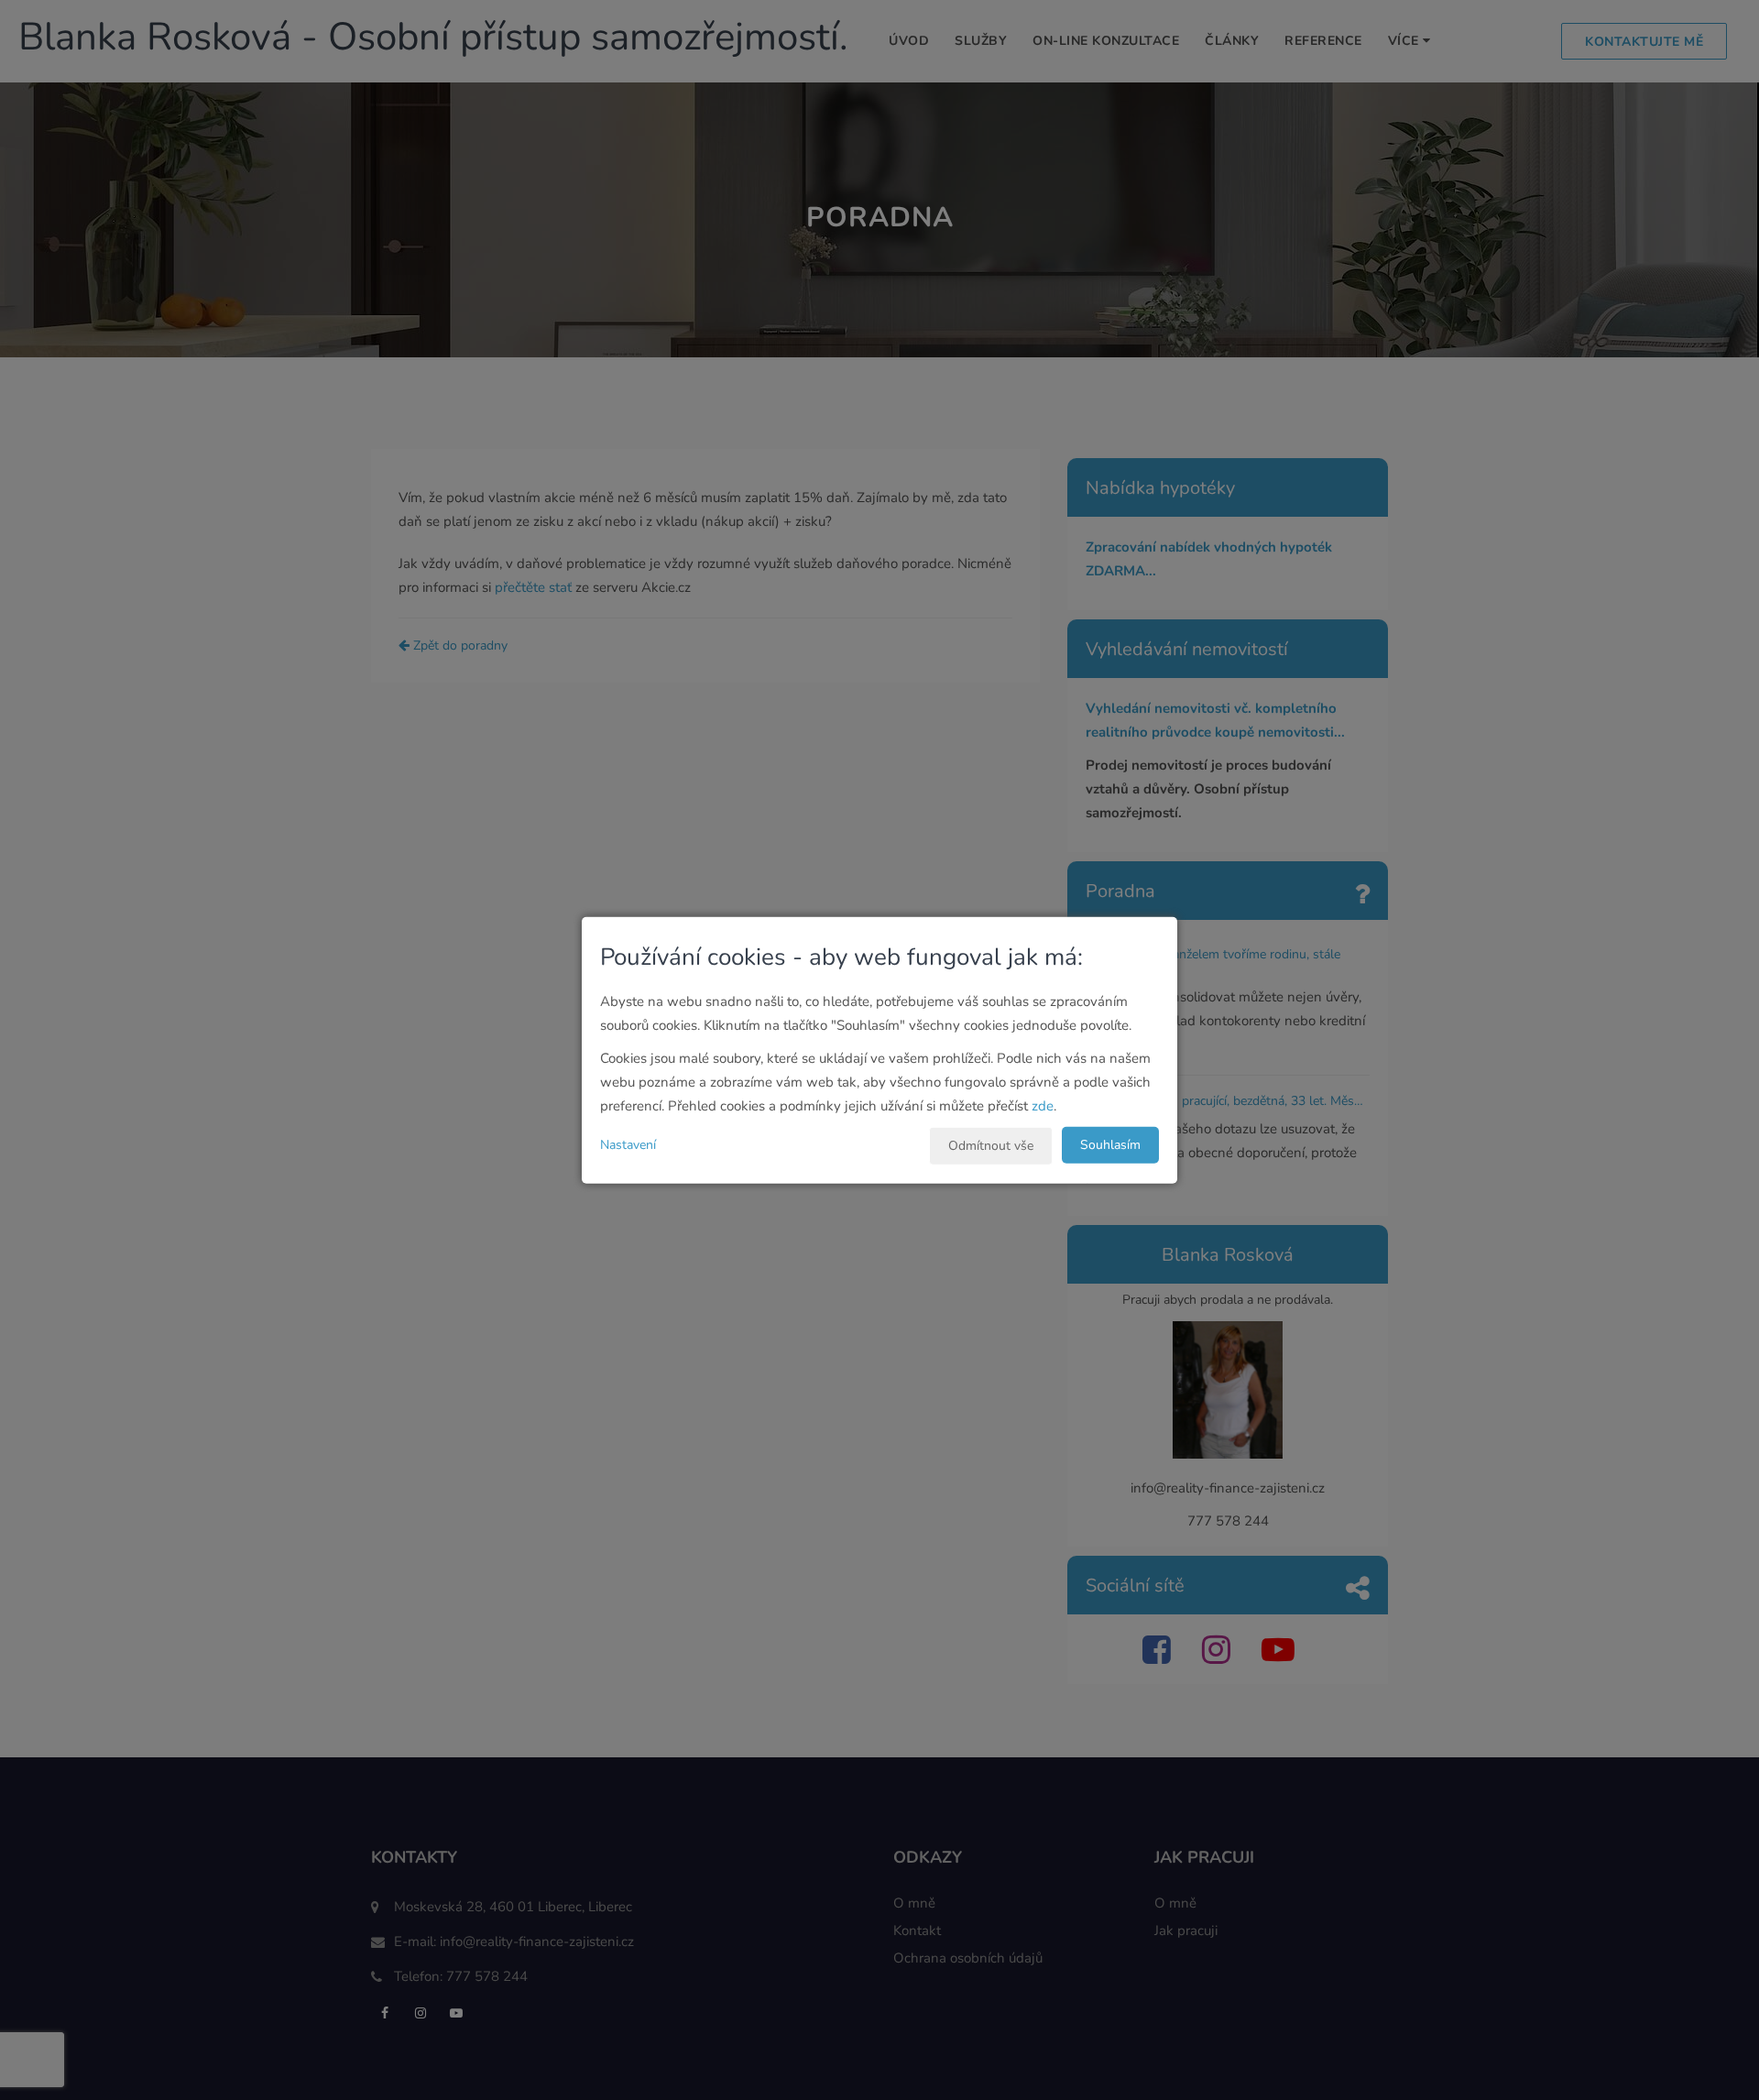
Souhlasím (1110, 1144)
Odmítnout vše (991, 1145)
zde (1043, 1105)
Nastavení (628, 1144)
